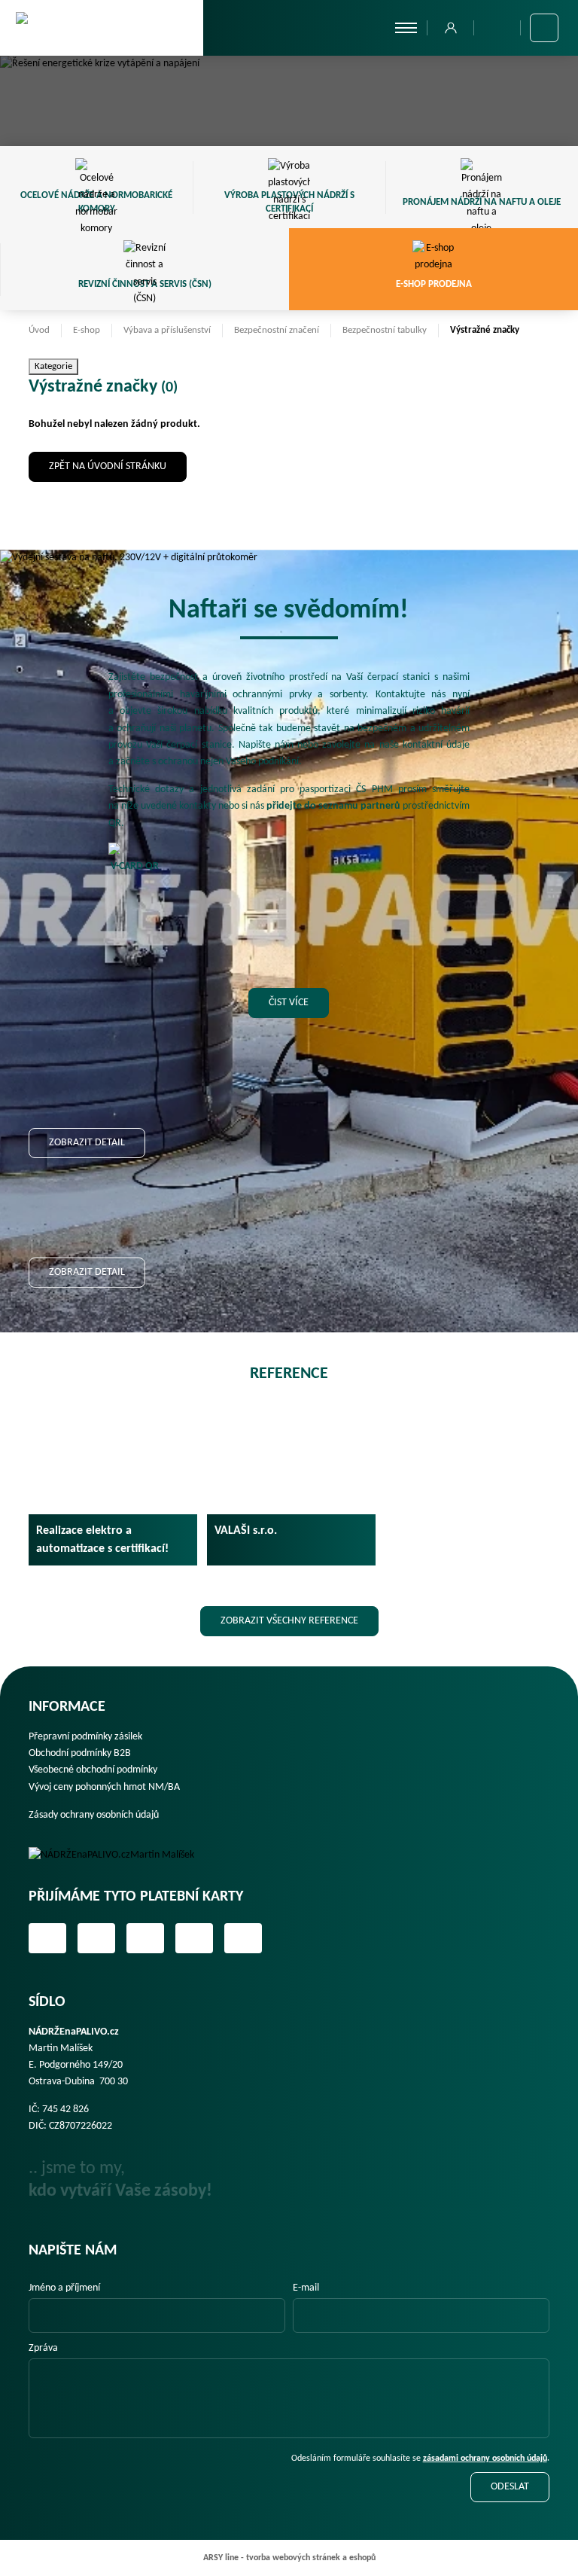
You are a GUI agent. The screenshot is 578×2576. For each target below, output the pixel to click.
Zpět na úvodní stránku (108, 466)
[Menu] (406, 28)
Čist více (289, 1003)
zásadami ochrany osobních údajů (485, 2459)
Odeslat (510, 2487)
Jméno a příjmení (64, 2288)
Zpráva (43, 2348)
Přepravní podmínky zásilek (85, 1737)
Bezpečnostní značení (277, 330)
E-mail (306, 2288)
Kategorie (53, 366)
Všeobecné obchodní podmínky (93, 1770)
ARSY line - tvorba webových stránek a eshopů (289, 2558)
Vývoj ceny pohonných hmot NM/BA (104, 1787)
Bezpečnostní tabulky (385, 330)
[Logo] (122, 1855)
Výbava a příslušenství (167, 330)
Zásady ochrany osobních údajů (94, 1815)
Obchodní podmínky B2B (80, 1753)
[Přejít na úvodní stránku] (102, 27)
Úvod (39, 330)
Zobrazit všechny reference (289, 1621)
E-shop (87, 330)
